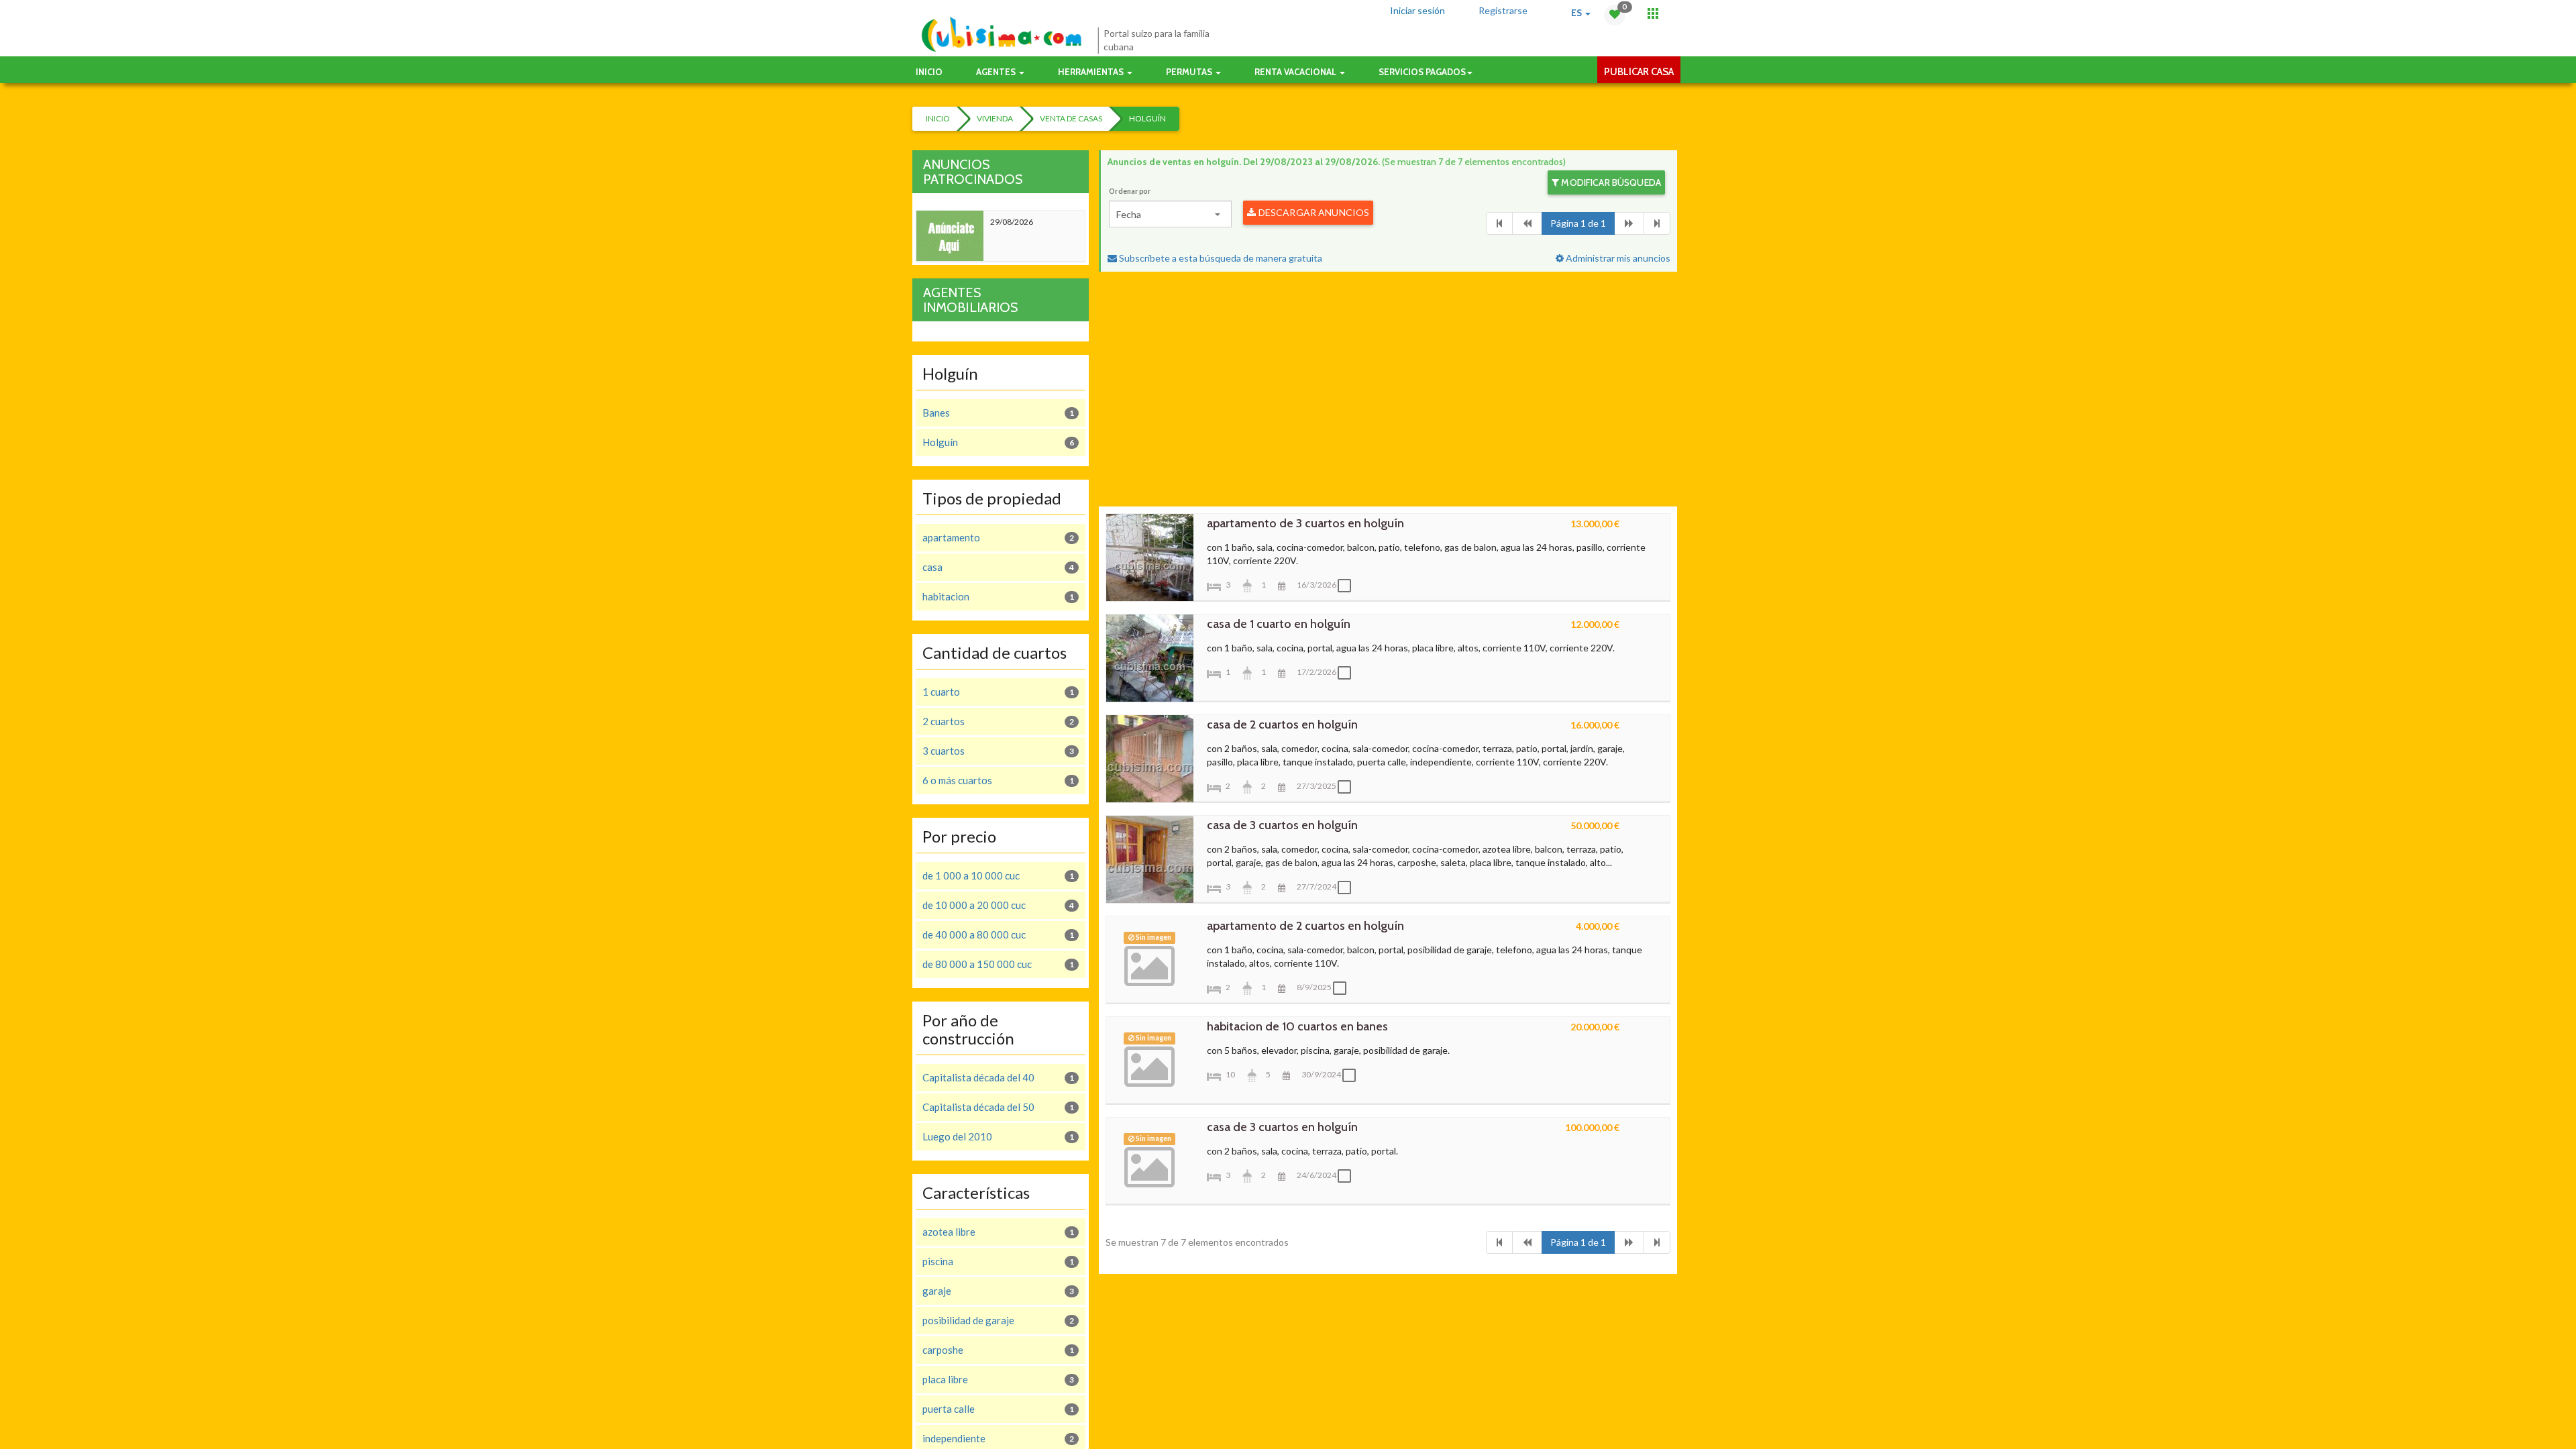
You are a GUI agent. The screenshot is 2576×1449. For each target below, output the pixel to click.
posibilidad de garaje (998, 1320)
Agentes (997, 72)
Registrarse (1503, 10)
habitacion (998, 596)
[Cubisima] (1001, 35)
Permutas (1190, 72)
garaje (998, 1291)
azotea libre (998, 1232)
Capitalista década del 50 (998, 1107)
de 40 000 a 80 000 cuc (998, 934)
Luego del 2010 (998, 1136)
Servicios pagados (1422, 72)
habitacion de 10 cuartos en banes (1297, 1026)
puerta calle (998, 1409)
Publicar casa (1639, 72)
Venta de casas (1071, 118)
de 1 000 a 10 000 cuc (998, 875)
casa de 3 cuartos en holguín (1282, 825)
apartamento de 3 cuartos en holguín (1305, 523)
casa (998, 567)
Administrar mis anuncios (1617, 258)
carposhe (998, 1350)
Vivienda (995, 118)
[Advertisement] (1388, 392)
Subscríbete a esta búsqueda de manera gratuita (1220, 258)
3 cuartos (998, 751)
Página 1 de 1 (1578, 223)
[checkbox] (1348, 586)
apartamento (998, 537)
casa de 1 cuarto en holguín (1279, 624)
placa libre (998, 1379)
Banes (998, 413)
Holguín (1147, 118)
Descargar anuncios (1313, 212)
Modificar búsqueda (1610, 182)
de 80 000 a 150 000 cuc (998, 964)
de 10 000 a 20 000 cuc (998, 905)
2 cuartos (998, 721)
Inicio (929, 72)
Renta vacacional (1296, 72)
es (1577, 13)
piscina (998, 1261)
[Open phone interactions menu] (1653, 13)
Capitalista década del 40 (998, 1077)
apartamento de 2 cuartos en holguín (1305, 926)
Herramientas (1092, 72)
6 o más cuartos (998, 780)
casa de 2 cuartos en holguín (1282, 724)
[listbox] (1170, 214)
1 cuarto (998, 692)
